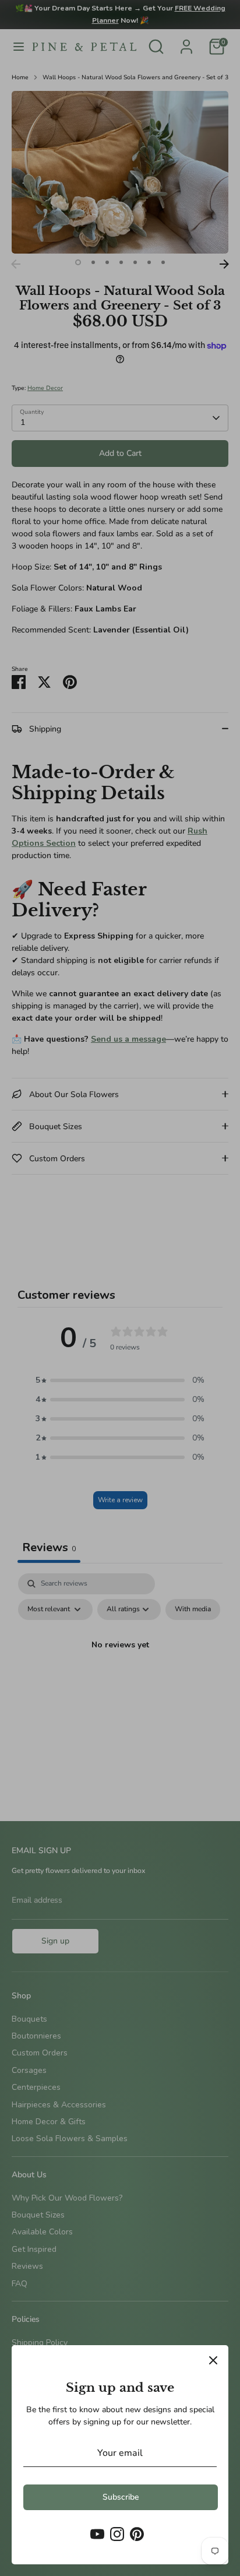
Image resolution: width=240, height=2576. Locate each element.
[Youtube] (97, 2534)
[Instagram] (117, 2534)
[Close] (213, 2360)
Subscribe (121, 2497)
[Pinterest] (137, 2534)
